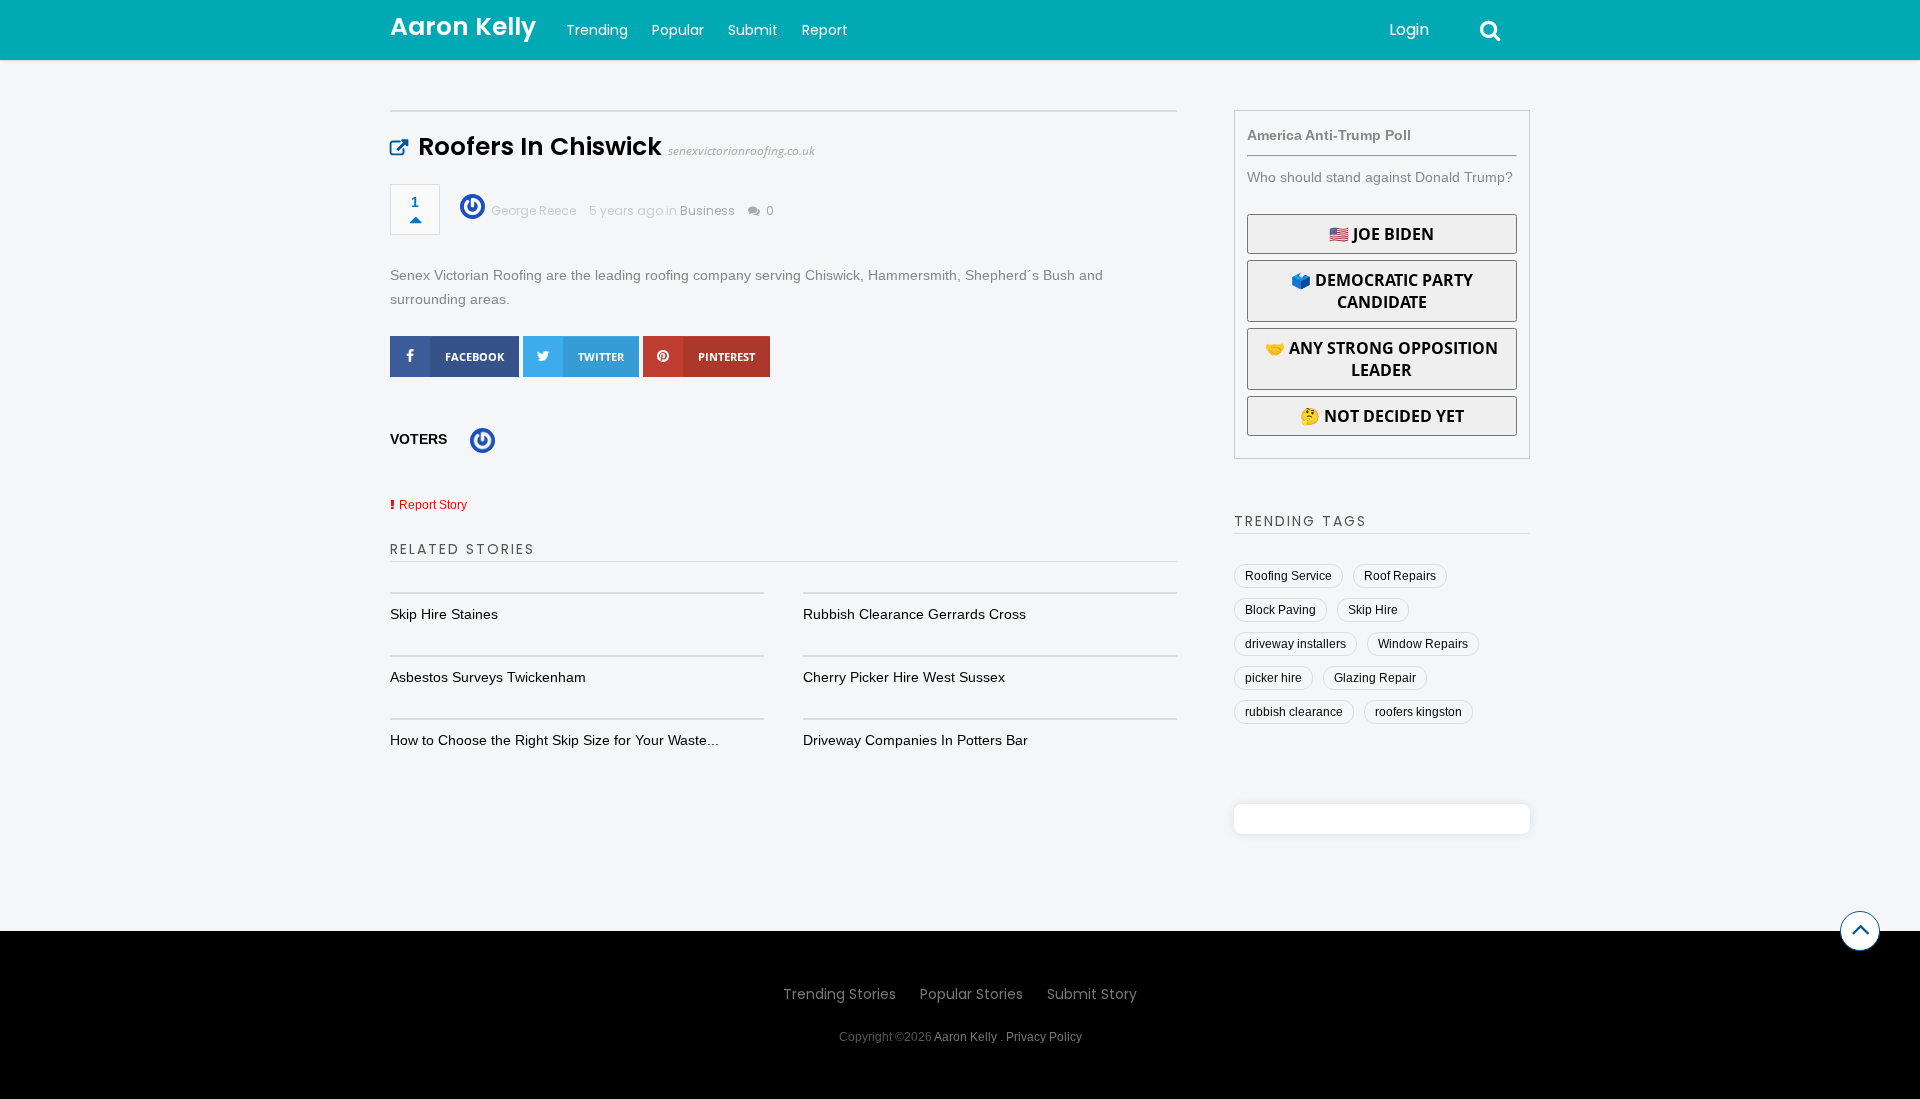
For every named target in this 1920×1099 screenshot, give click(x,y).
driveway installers (1295, 644)
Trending (597, 30)
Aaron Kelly (463, 26)
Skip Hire (1373, 610)
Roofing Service (1288, 576)
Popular (678, 30)
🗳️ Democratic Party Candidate (1382, 291)
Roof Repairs (1400, 576)
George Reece (533, 210)
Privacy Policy (1044, 1037)
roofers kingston (1418, 712)
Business (707, 210)
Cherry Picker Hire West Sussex (904, 677)
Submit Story (1092, 994)
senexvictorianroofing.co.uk (741, 150)
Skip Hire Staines (444, 614)
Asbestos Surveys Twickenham (488, 677)
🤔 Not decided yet (1382, 416)
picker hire (1273, 678)
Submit (753, 30)
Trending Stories (839, 994)
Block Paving (1280, 610)
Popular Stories (971, 994)
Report (825, 30)
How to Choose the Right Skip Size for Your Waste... (554, 740)
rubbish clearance (1294, 712)
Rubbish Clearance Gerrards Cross (914, 614)
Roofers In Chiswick (540, 146)
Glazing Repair (1375, 678)
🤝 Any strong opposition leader (1381, 359)
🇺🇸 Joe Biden (1381, 234)
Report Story (433, 505)
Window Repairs (1423, 644)
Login (1409, 29)
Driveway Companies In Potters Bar (915, 740)
